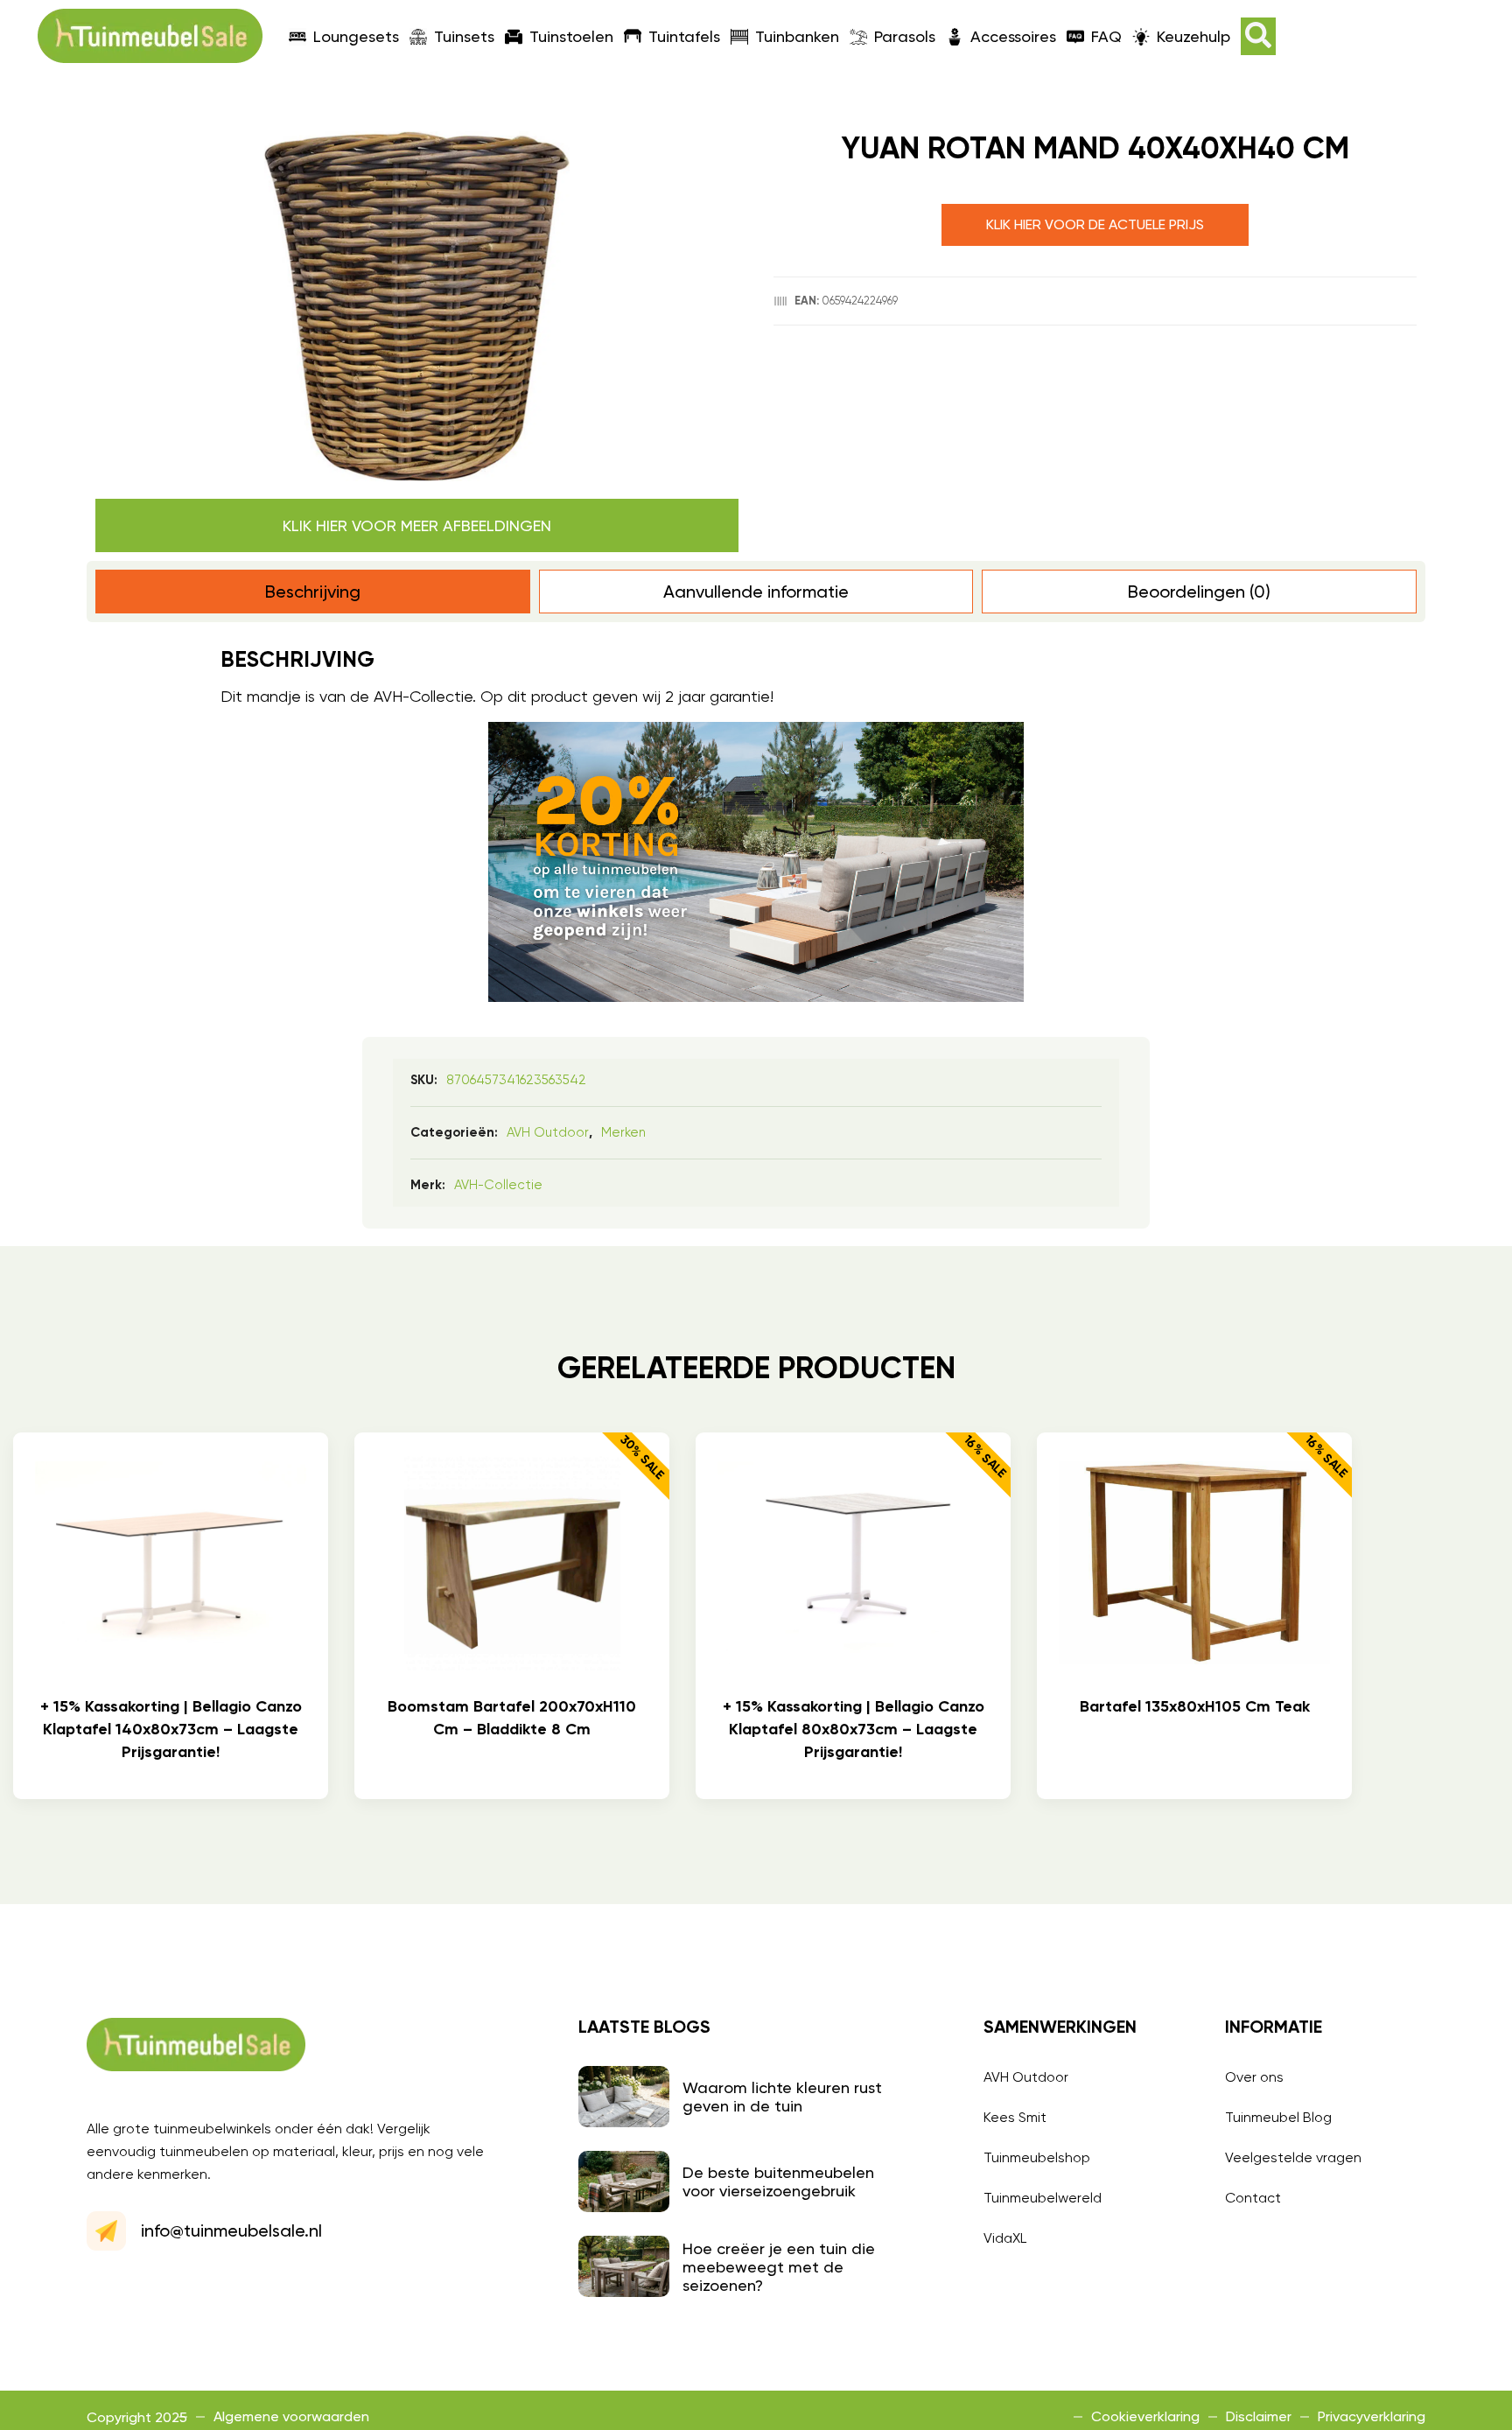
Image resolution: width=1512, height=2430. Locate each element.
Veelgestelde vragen (1293, 2157)
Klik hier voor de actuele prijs (1095, 224)
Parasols (905, 36)
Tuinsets (464, 36)
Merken (623, 1132)
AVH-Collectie (498, 1185)
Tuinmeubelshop (1037, 2157)
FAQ (1106, 36)
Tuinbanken (797, 36)
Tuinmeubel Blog (1278, 2117)
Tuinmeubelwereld (1043, 2198)
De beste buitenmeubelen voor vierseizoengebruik (778, 2181)
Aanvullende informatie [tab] (756, 592)
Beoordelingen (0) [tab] (1199, 592)
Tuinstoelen (571, 36)
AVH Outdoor (548, 1132)
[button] (1258, 36)
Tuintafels (684, 36)
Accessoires (1013, 36)
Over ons (1254, 2077)
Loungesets (356, 36)
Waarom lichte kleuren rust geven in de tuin (782, 2097)
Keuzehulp (1193, 36)
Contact (1253, 2198)
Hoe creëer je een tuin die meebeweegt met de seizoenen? (779, 2267)
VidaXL (1005, 2238)
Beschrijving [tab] (313, 592)
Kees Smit (1015, 2117)
